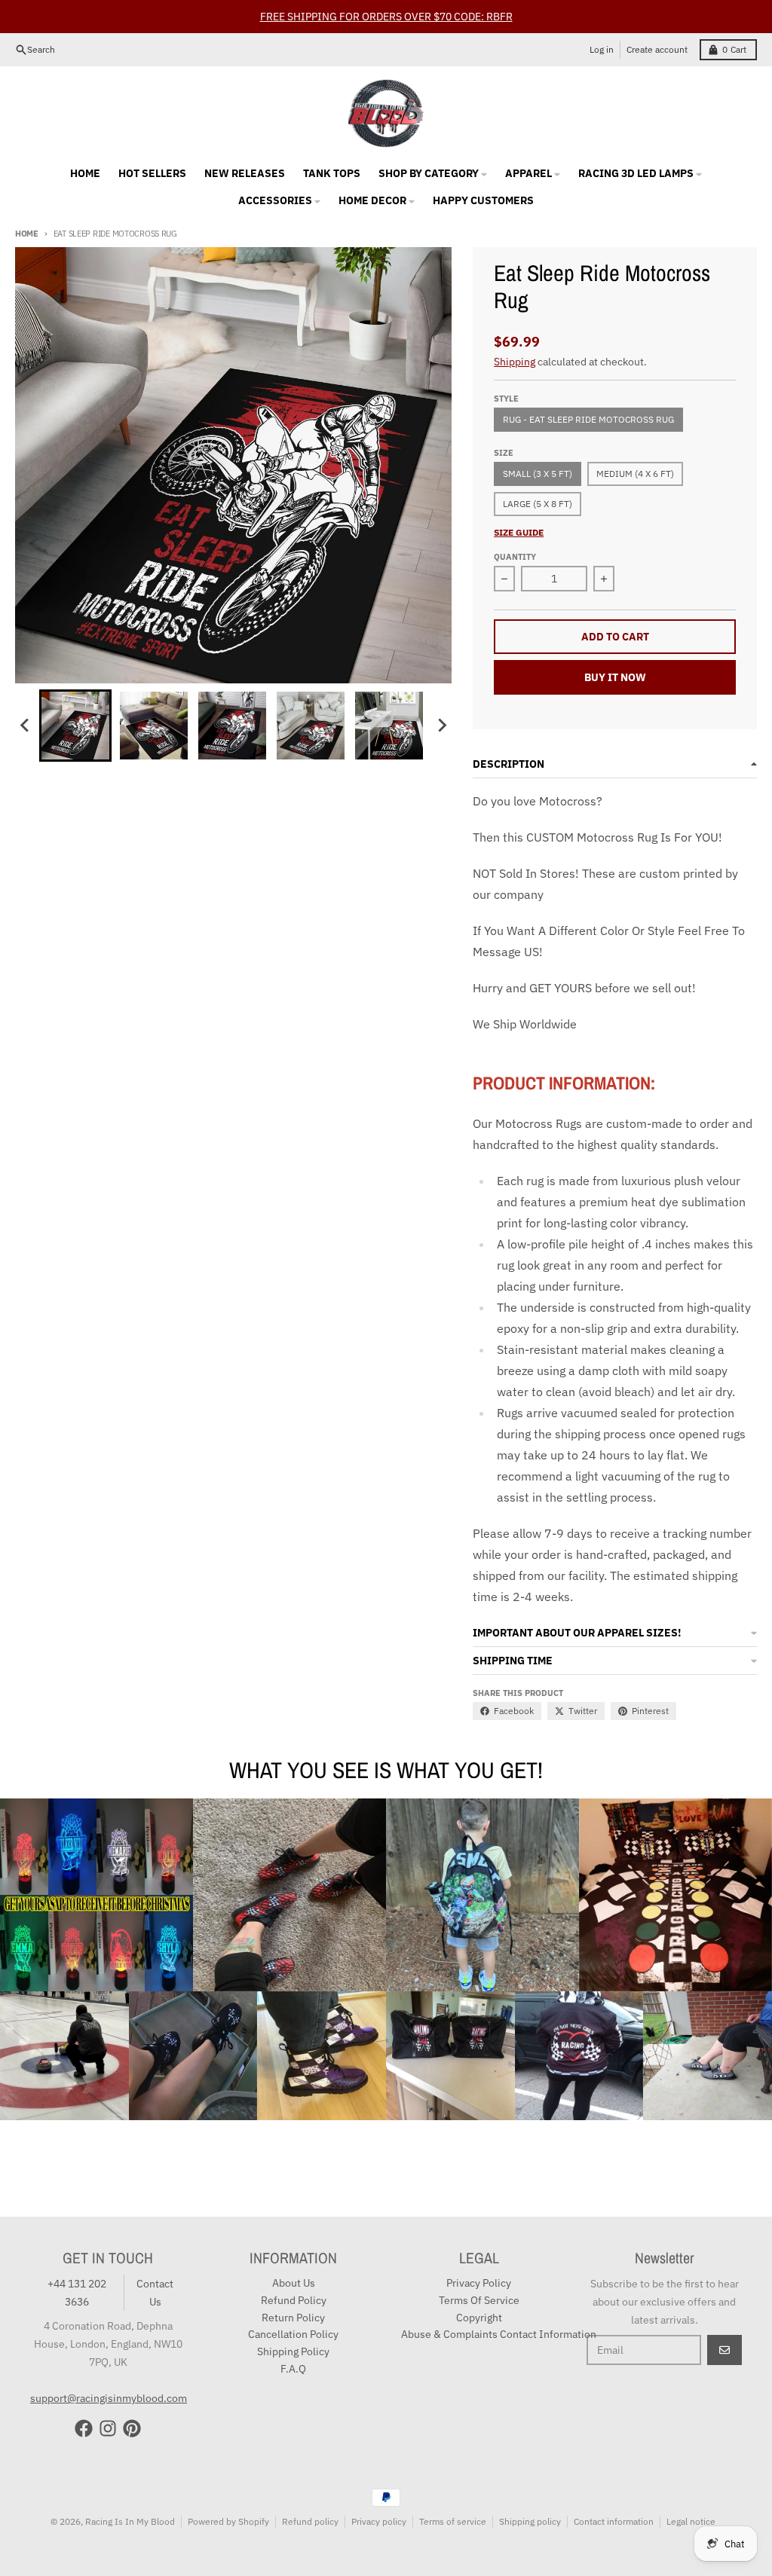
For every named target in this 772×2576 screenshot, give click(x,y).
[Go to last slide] (26, 726)
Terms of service (453, 2521)
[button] (75, 726)
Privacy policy (379, 2521)
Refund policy (310, 2521)
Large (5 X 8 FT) (538, 504)
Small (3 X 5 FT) (538, 474)
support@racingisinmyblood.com (109, 2398)
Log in (602, 49)
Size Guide (519, 532)
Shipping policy (530, 2521)
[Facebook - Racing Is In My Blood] (84, 2428)
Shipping (515, 362)
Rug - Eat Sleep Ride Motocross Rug (588, 419)
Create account (657, 49)
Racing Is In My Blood (130, 2521)
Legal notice (691, 2521)
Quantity (515, 557)
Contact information (614, 2521)
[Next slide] (441, 726)
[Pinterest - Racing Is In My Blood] (132, 2428)
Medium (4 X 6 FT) (635, 474)
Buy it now (615, 677)
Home (27, 234)
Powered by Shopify (228, 2521)
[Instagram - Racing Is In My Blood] (108, 2428)
